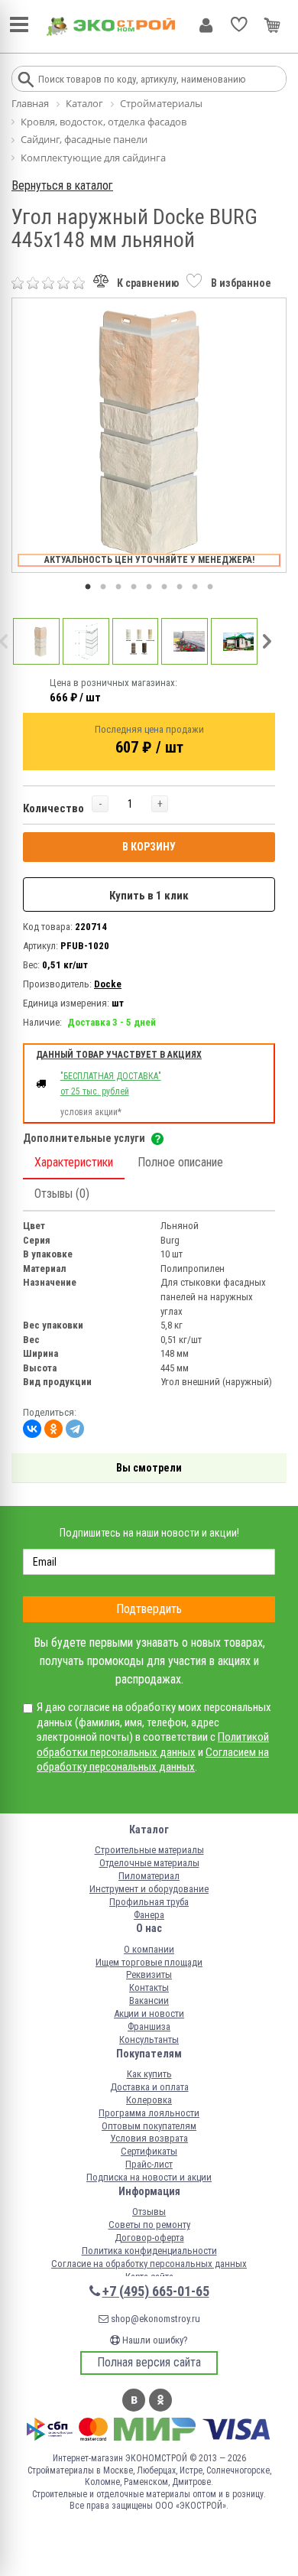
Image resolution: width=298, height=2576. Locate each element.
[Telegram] (75, 1429)
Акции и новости (149, 2013)
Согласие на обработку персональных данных (149, 2264)
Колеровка (149, 2100)
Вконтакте (134, 2400)
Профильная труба (149, 1902)
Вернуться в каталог (62, 185)
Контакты (149, 1987)
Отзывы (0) (62, 1194)
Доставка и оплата (149, 2087)
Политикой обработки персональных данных (153, 1745)
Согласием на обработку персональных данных (153, 1760)
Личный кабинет (206, 25)
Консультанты (149, 2039)
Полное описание (180, 1162)
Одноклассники (160, 2400)
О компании (149, 1949)
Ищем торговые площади (149, 1962)
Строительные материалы (149, 1850)
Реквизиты (149, 1974)
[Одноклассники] (53, 1429)
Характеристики (74, 1162)
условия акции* (91, 1112)
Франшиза (149, 2026)
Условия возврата (149, 2138)
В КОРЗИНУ (149, 847)
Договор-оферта (149, 2238)
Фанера (149, 1915)
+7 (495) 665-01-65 (156, 2291)
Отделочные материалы (149, 1863)
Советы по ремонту (149, 2225)
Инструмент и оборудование (149, 1889)
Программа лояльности (149, 2113)
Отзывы (149, 2212)
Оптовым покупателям (149, 2126)
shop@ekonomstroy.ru (154, 2319)
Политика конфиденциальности (149, 2251)
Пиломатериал (149, 1876)
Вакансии (149, 2000)
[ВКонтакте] (32, 1429)
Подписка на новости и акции (149, 2177)
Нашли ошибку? (154, 2340)
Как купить (149, 2074)
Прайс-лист (149, 2164)
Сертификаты (149, 2151)
